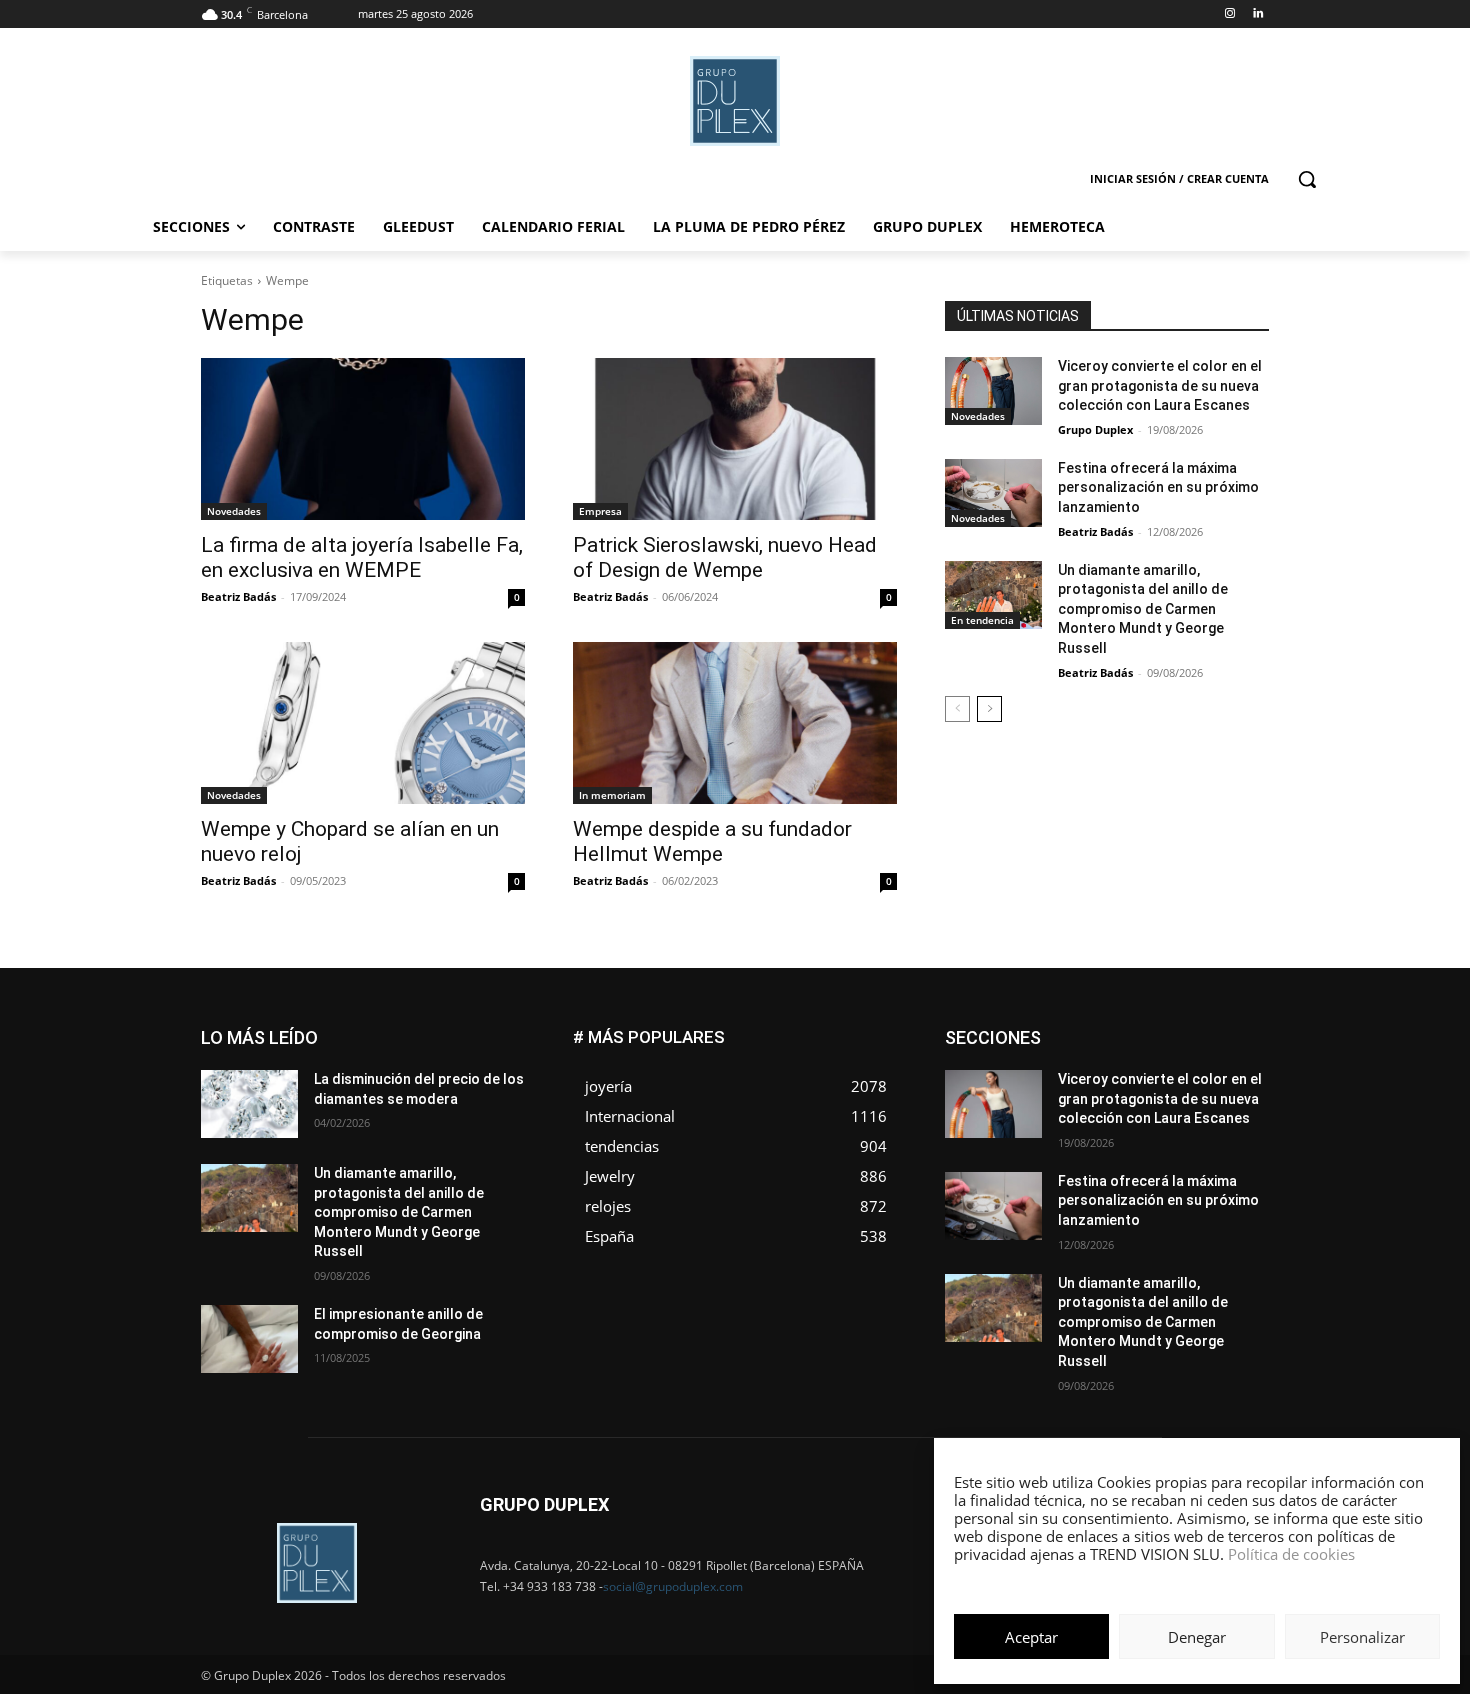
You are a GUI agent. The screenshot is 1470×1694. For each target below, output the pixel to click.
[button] (1307, 179)
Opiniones (1148, 1105)
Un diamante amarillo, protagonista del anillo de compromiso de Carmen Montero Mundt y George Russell (1143, 609)
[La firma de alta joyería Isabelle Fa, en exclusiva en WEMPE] (363, 439)
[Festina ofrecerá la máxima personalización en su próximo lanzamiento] (993, 493)
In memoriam (612, 795)
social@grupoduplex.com (673, 1586)
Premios (1058, 1120)
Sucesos (1243, 1135)
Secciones (1137, 1120)
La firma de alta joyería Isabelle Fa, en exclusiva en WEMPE (362, 557)
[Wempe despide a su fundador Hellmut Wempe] (735, 723)
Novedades (234, 511)
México (1133, 1090)
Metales (1065, 1090)
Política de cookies (1291, 1554)
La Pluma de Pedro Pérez (1198, 1075)
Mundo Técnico (1223, 1090)
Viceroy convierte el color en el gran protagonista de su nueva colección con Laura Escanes (1160, 385)
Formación (1238, 1060)
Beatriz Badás (238, 596)
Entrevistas (1167, 1045)
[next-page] (989, 709)
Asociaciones (1068, 1030)
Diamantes (1163, 1030)
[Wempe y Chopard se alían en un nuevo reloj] (363, 723)
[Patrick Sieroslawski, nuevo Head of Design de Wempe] (735, 439)
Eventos (1246, 1045)
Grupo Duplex (1095, 429)
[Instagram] (1229, 14)
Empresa (600, 511)
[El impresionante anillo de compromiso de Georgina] (249, 1339)
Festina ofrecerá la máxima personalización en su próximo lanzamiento (1158, 487)
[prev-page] (957, 709)
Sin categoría (1230, 1120)
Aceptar (1031, 1637)
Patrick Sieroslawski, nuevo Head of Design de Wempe (725, 557)
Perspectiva (1235, 1105)
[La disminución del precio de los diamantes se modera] (249, 1104)
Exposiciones (1085, 1060)
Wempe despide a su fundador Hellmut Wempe (712, 841)
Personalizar (1362, 1637)
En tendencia (982, 620)
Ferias (1165, 1060)
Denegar (1197, 1637)
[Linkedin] (1257, 14)
